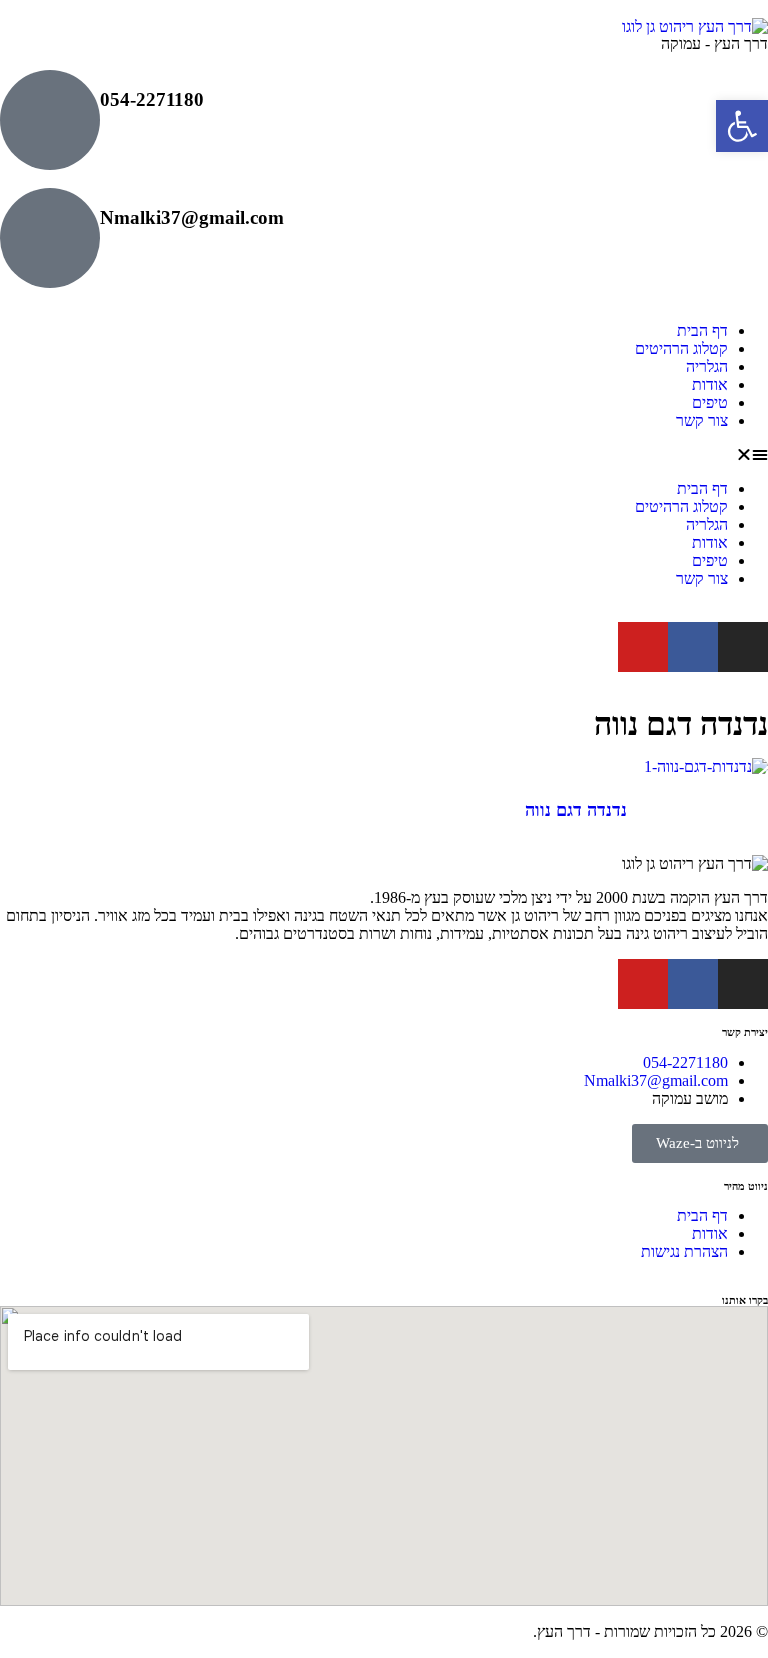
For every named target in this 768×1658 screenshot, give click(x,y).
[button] (384, 455)
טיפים (710, 402)
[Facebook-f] (693, 647)
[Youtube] (643, 647)
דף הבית (702, 330)
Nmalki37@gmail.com (192, 217)
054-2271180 (152, 99)
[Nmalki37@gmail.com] (50, 238)
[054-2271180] (50, 120)
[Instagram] (743, 647)
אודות (710, 384)
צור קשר (702, 420)
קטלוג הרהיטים (681, 348)
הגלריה (707, 366)
